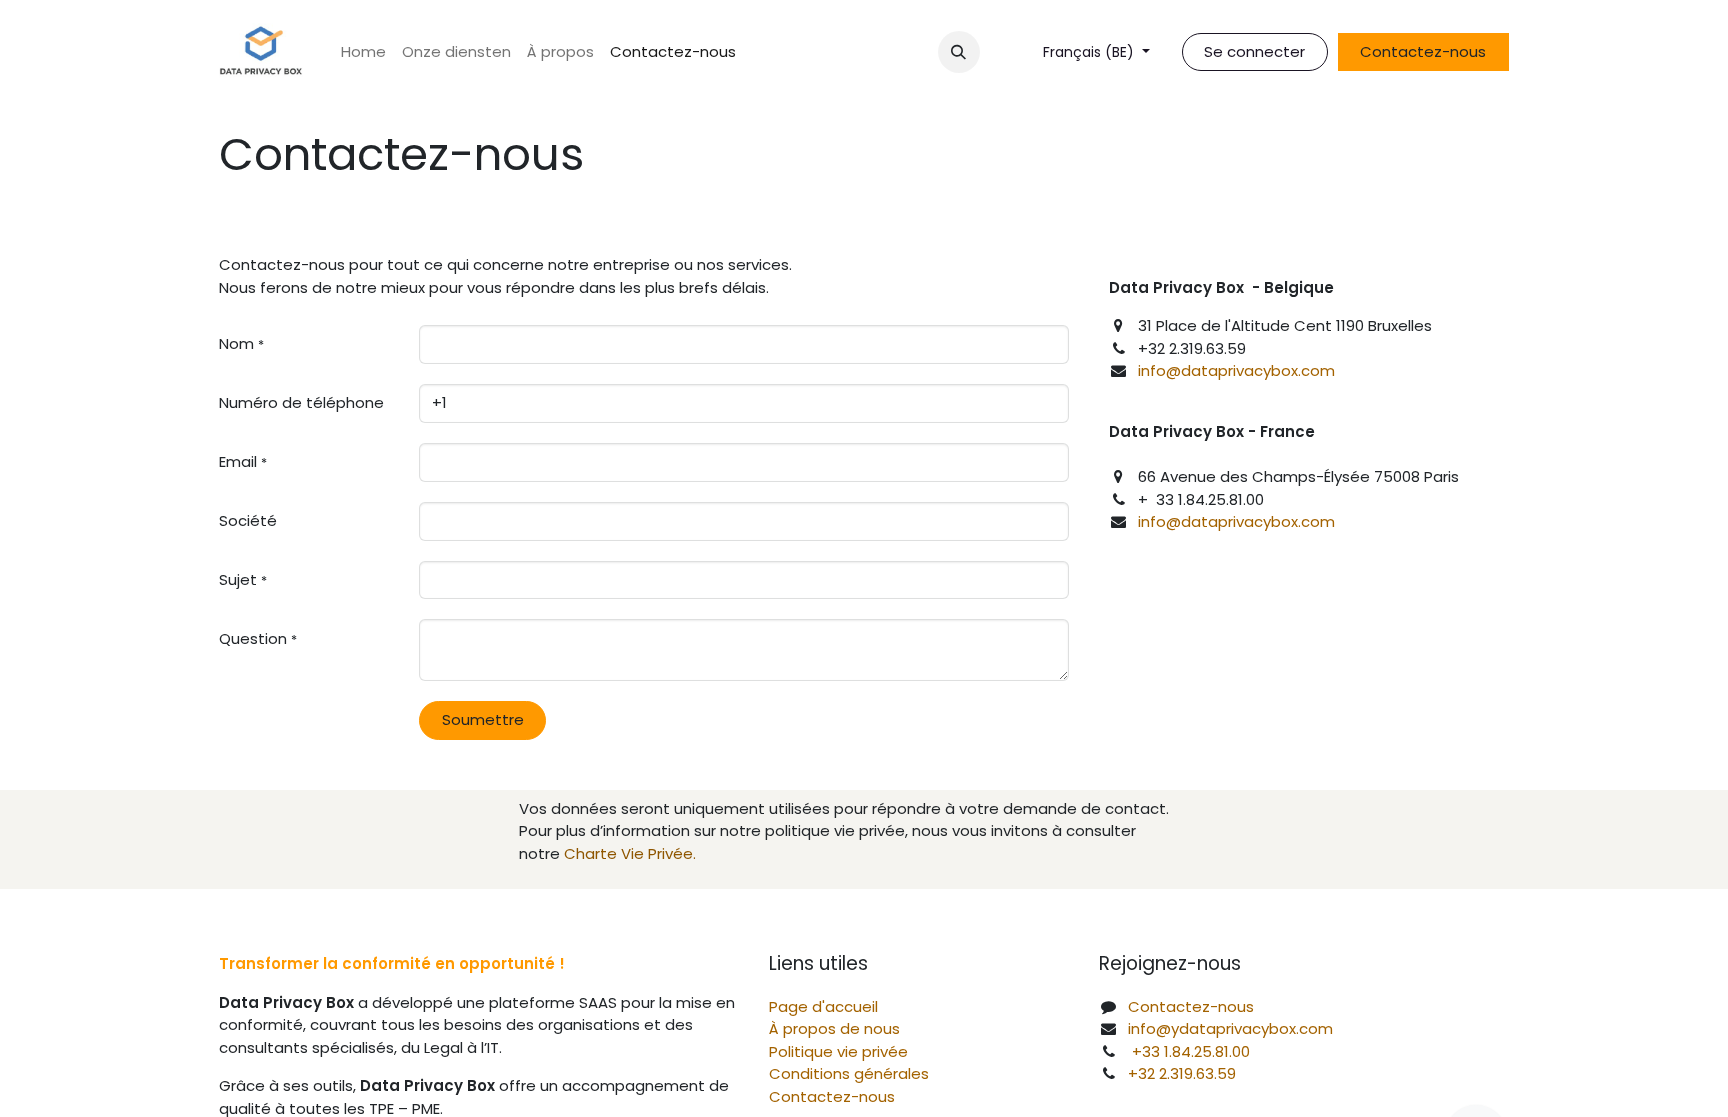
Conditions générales (849, 1073)
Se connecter (1254, 51)
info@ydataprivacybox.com (1230, 1028)
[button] (959, 52)
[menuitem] (363, 52)
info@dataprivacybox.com (1238, 370)
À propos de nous (834, 1028)
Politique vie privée (838, 1051)
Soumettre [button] (483, 719)
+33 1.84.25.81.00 (1191, 1051)
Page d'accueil (823, 1006)
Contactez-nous (1423, 51)
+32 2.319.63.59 (1182, 1073)
